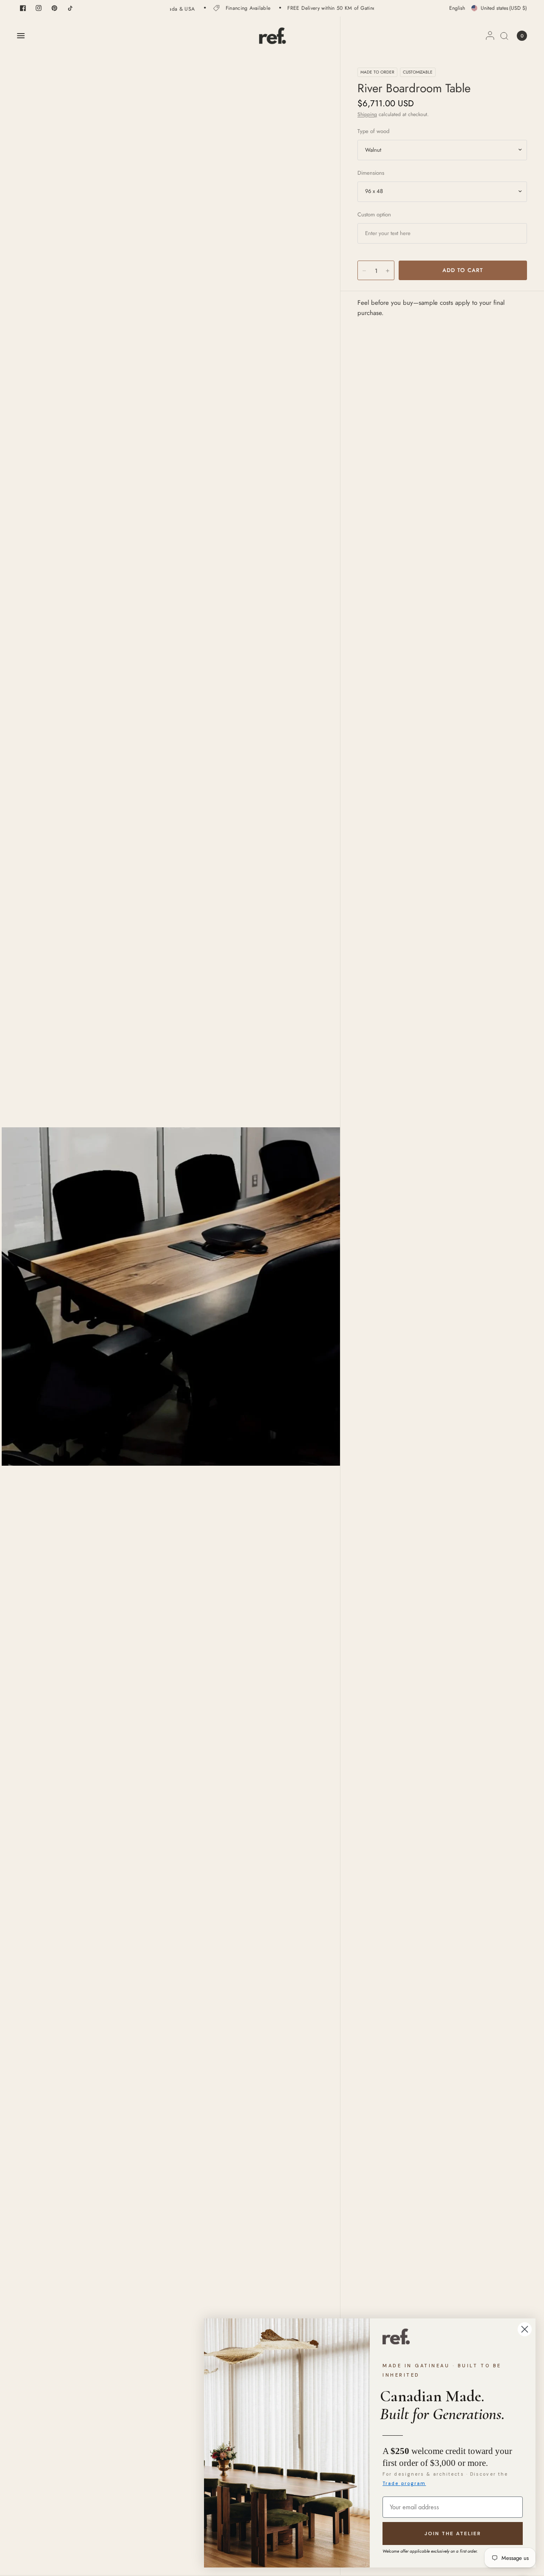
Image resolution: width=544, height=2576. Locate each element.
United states (504, 8)
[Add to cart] (463, 270)
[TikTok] (70, 8)
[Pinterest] (54, 8)
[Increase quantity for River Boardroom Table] (388, 271)
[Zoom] (171, 1296)
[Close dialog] (525, 2329)
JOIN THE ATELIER (453, 2533)
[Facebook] (23, 8)
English (457, 8)
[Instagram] (39, 8)
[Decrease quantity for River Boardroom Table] (364, 271)
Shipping (367, 114)
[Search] (504, 36)
